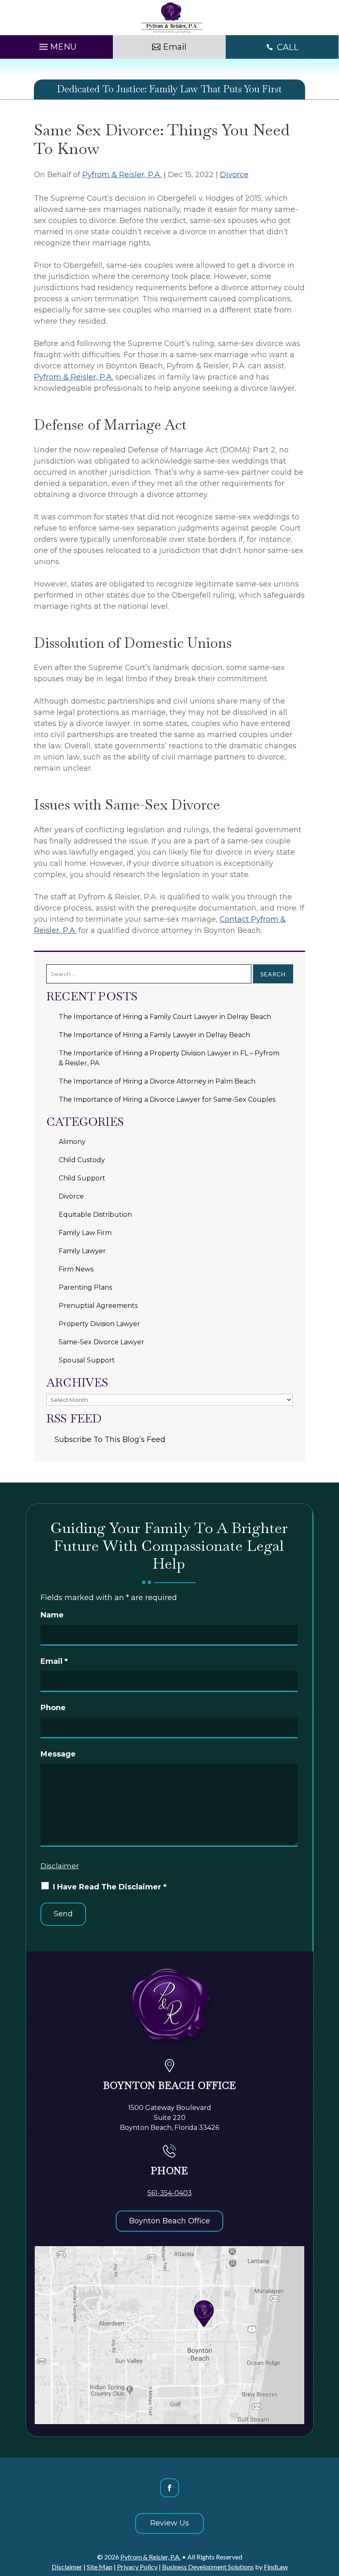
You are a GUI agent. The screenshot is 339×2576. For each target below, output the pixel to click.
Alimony (72, 1142)
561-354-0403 (170, 2193)
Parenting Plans (85, 1287)
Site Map (100, 2567)
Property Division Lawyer (99, 1324)
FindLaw (276, 2567)
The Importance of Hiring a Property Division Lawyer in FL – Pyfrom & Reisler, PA (169, 1058)
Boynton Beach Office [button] (169, 2221)
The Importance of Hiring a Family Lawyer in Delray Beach (154, 1035)
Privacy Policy (137, 2567)
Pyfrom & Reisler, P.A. (122, 175)
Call (288, 47)
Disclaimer (60, 1866)
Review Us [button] (169, 2523)
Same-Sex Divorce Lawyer (101, 1342)
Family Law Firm (85, 1233)
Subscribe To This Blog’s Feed (110, 1439)
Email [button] (175, 47)
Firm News (76, 1269)
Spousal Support (87, 1360)
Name (52, 1615)
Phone (53, 1708)
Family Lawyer (82, 1251)
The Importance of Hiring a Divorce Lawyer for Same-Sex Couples (167, 1099)
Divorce (234, 175)
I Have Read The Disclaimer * (110, 1887)
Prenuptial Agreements (98, 1306)
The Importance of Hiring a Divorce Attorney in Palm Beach (157, 1081)
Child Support (82, 1178)
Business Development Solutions (208, 2567)
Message (58, 1754)
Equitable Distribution (95, 1215)
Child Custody (82, 1160)
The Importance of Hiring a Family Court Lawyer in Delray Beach (165, 1017)
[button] (57, 45)
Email (54, 1661)
